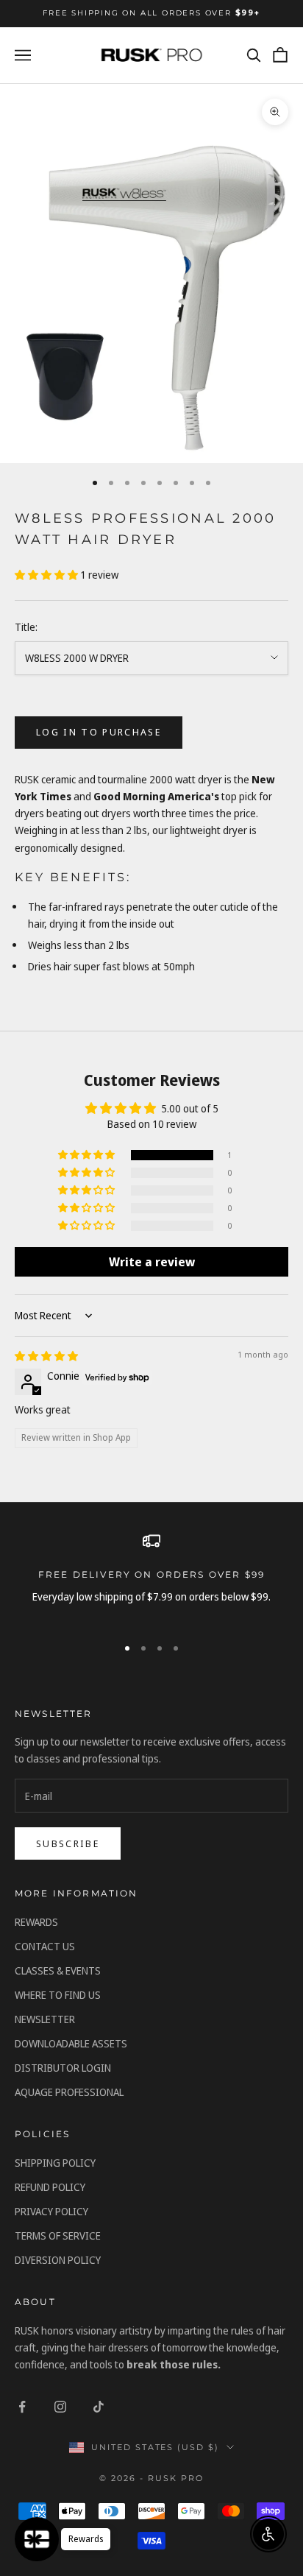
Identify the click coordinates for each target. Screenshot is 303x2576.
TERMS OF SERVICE (58, 2236)
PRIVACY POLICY (51, 2211)
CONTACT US (45, 1946)
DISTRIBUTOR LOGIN (63, 2068)
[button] (47, 575)
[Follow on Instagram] (60, 2407)
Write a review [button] (152, 1262)
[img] (46, 1356)
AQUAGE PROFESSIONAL (69, 2092)
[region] (151, 1577)
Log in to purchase (99, 732)
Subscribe (68, 1843)
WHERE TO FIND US (58, 1995)
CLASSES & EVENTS (58, 1970)
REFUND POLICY (50, 2187)
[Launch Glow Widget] (37, 2539)
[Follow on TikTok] (99, 2407)
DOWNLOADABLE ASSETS (71, 2043)
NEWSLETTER (45, 2019)
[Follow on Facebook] (22, 2407)
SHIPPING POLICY (55, 2163)
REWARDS (36, 1922)
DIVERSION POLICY (58, 2260)
